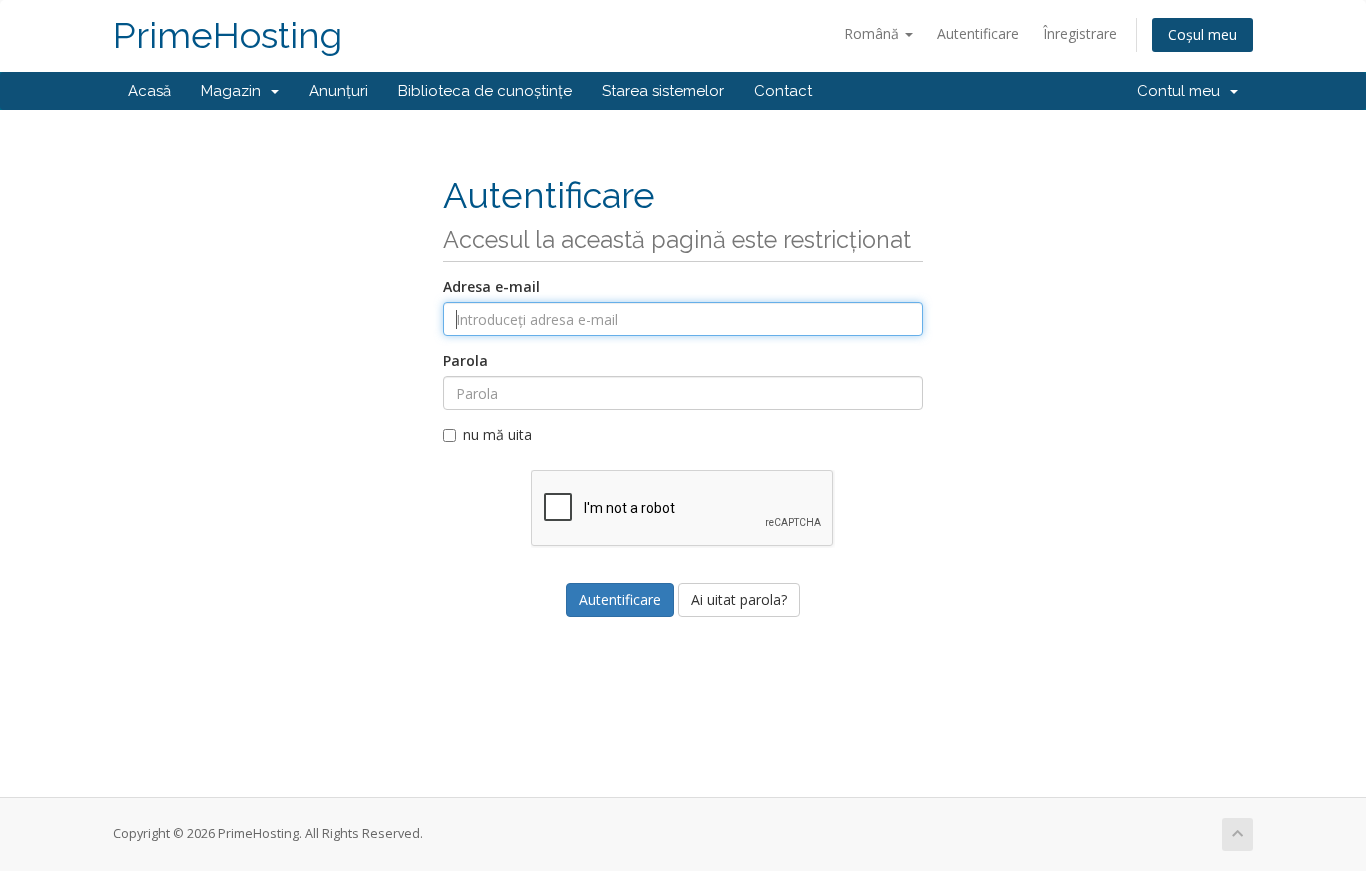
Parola (465, 360)
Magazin (235, 91)
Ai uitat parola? (739, 599)
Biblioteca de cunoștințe (485, 91)
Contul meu (1182, 91)
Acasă (149, 91)
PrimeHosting (227, 35)
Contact (783, 91)
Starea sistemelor (663, 91)
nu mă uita (497, 434)
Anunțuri (338, 91)
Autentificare (978, 33)
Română (873, 33)
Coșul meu (1202, 34)
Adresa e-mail (491, 286)
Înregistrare (1080, 33)
